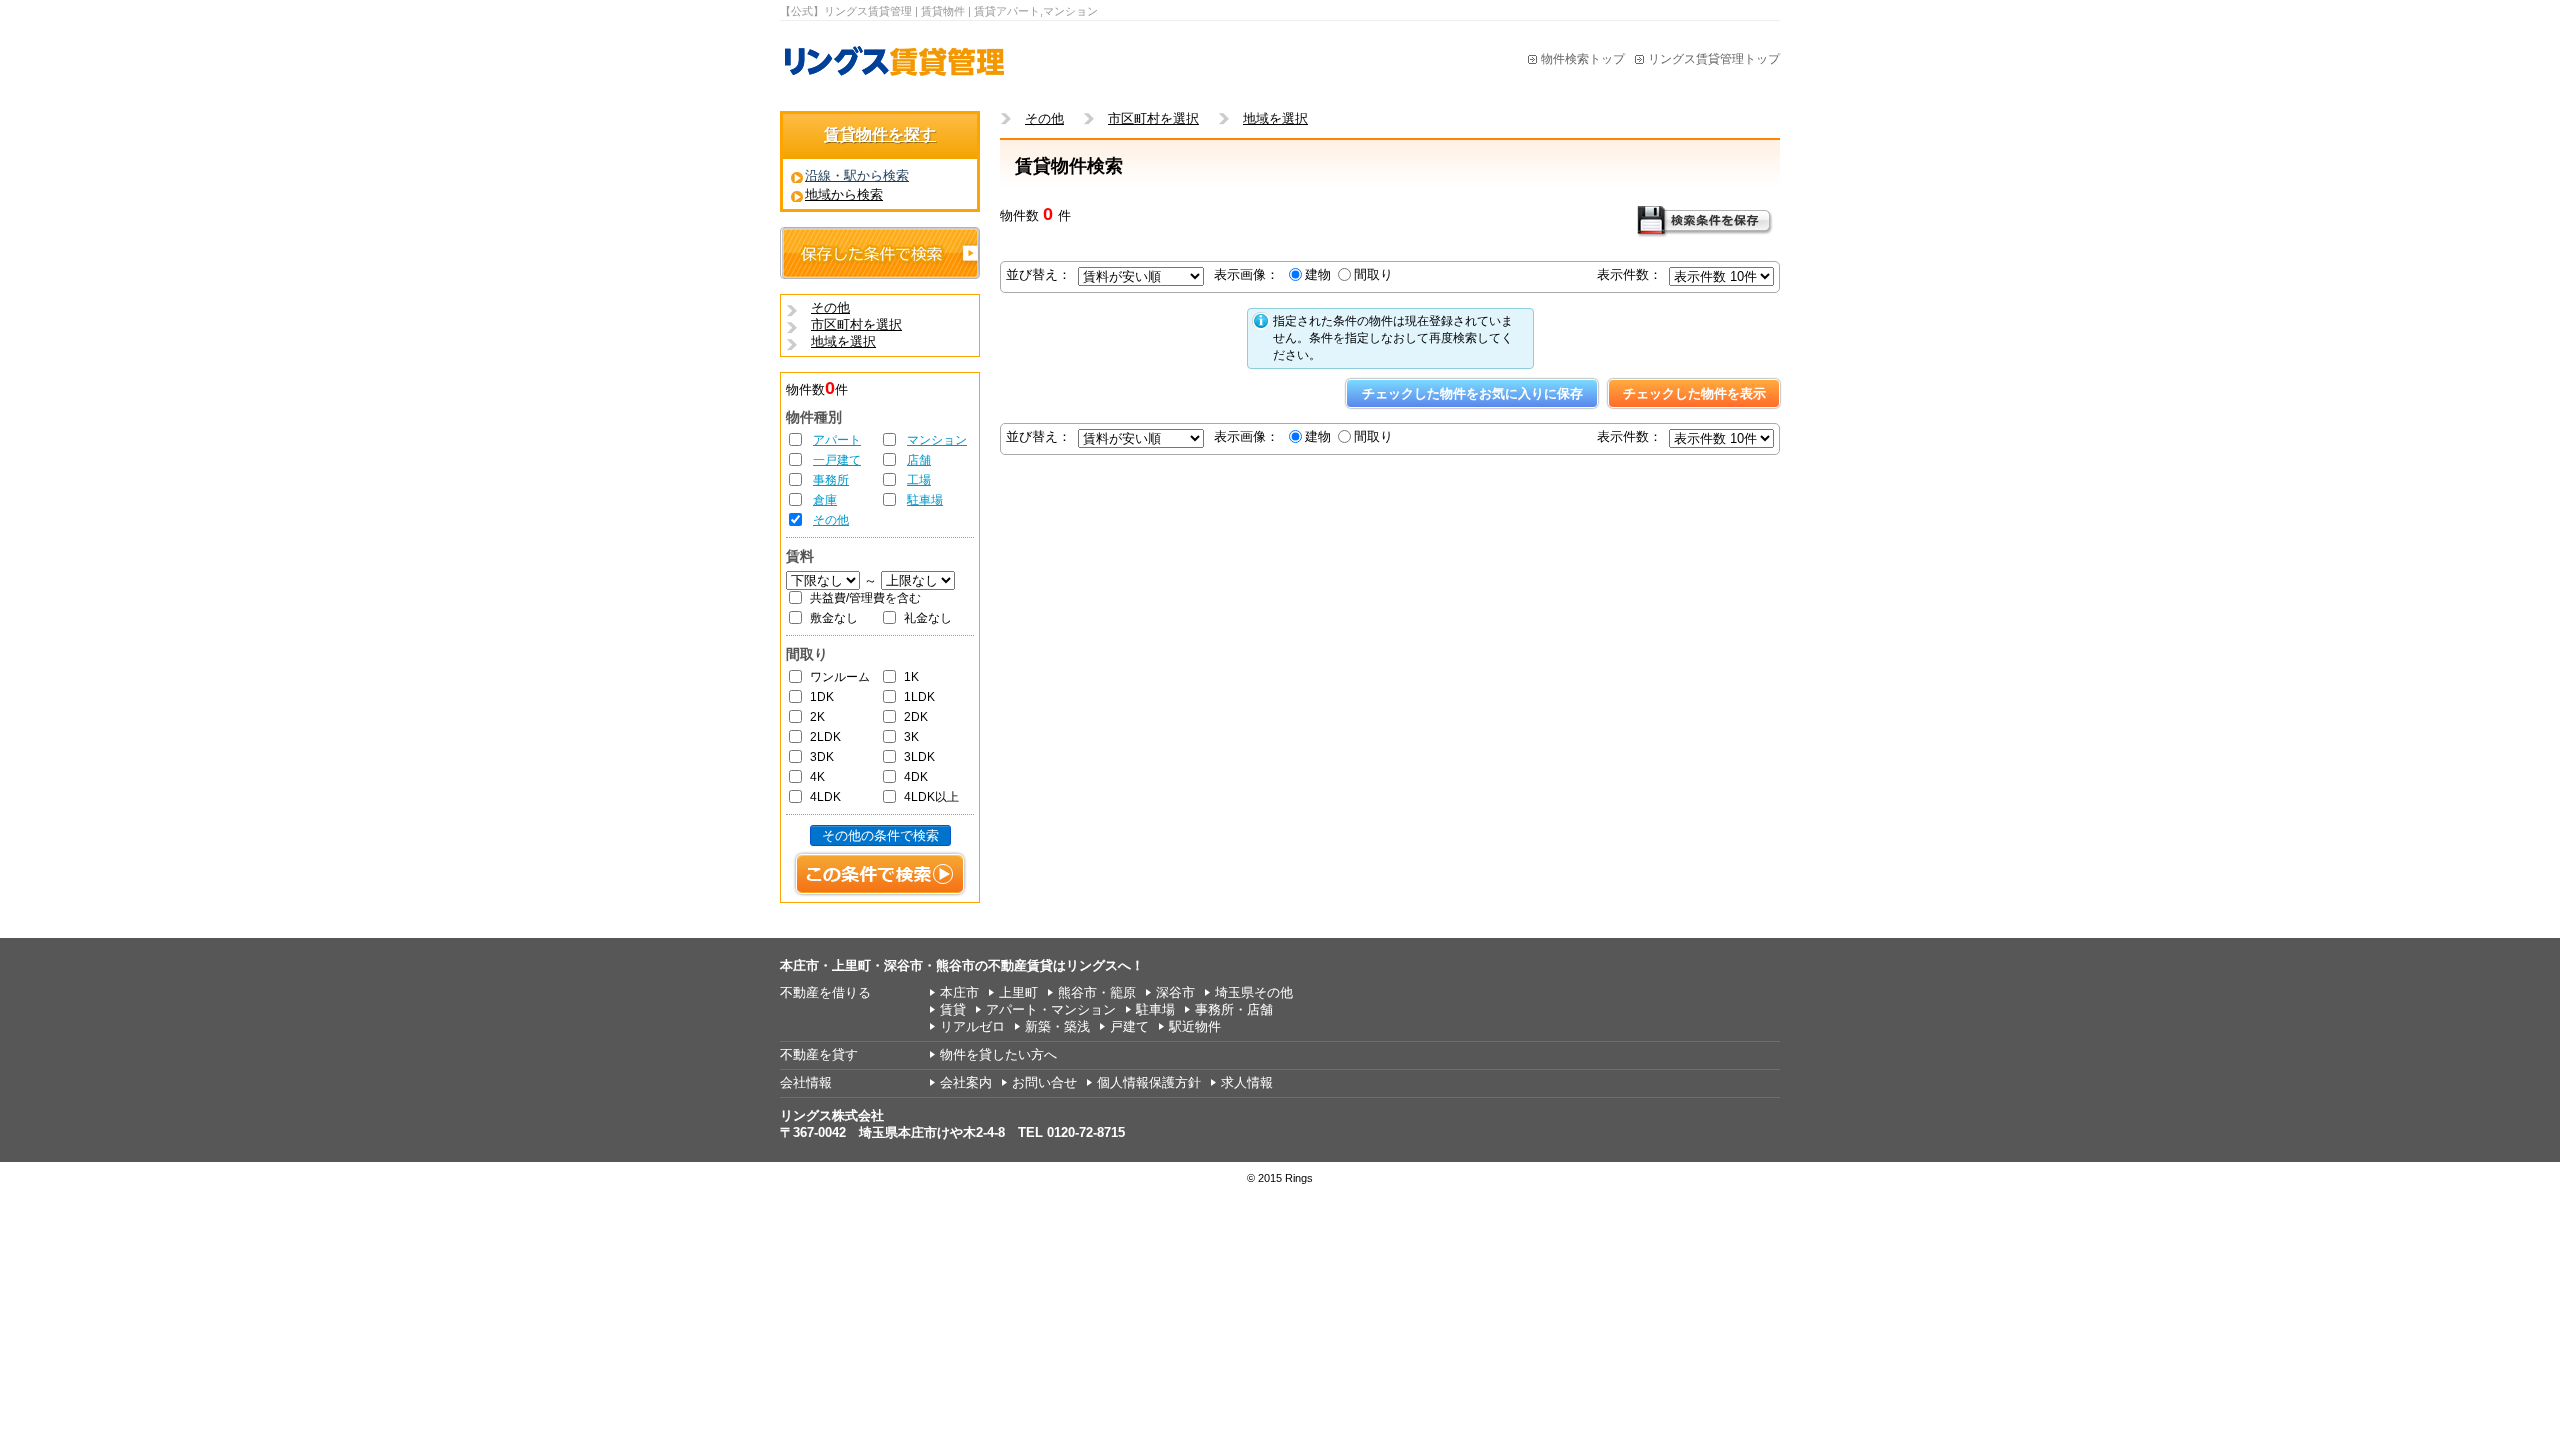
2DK (916, 717)
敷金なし (834, 618)
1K (911, 677)
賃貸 (953, 1009)
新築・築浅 (1057, 1026)
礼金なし (928, 618)
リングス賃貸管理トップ (1714, 59)
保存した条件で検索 (880, 253)
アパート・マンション (1051, 1009)
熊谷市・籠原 (1097, 992)
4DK (916, 777)
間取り (1373, 274)
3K (911, 737)
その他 (831, 520)
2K (817, 717)
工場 (919, 480)
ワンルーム (840, 677)
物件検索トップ (1583, 59)
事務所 (831, 480)
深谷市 (1175, 992)
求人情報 (1247, 1082)
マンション (937, 440)
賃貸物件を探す (880, 134)
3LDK (919, 757)
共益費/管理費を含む (865, 598)
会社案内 (966, 1082)
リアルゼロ (972, 1026)
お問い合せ (1044, 1082)
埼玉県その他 (1254, 992)
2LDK (825, 737)
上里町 (1018, 992)
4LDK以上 (931, 797)
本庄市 (959, 992)
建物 (1318, 274)
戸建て (1129, 1026)
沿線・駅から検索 (857, 175)
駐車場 (925, 500)
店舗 (919, 460)
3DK (822, 757)
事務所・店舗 (1234, 1009)
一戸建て (837, 460)
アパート (837, 440)
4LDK (825, 797)
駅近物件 (1195, 1026)
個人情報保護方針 (1149, 1082)
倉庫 (825, 500)
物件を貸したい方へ (998, 1054)
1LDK (919, 697)
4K (817, 777)
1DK (822, 697)
